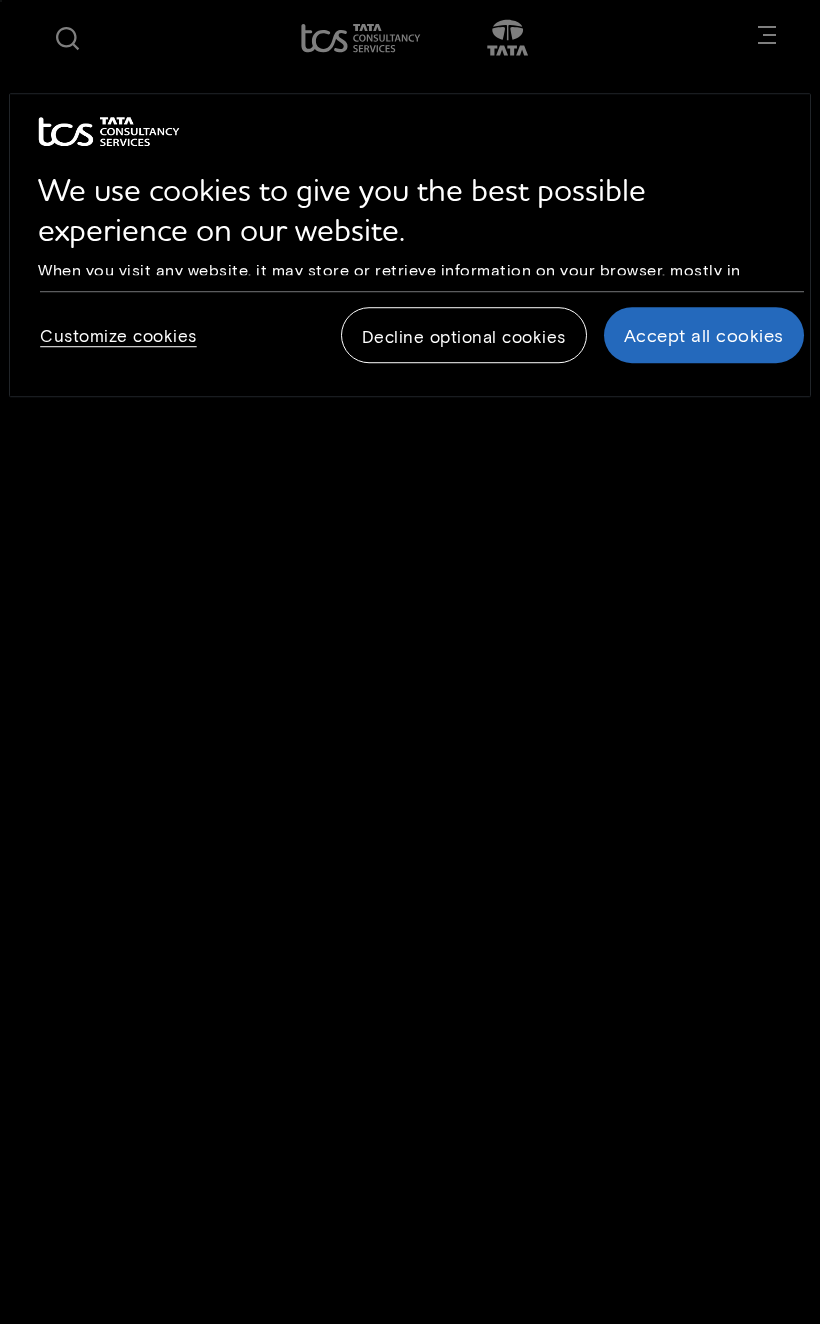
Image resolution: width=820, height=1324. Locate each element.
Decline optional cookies (464, 337)
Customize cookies (118, 336)
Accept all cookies (704, 336)
